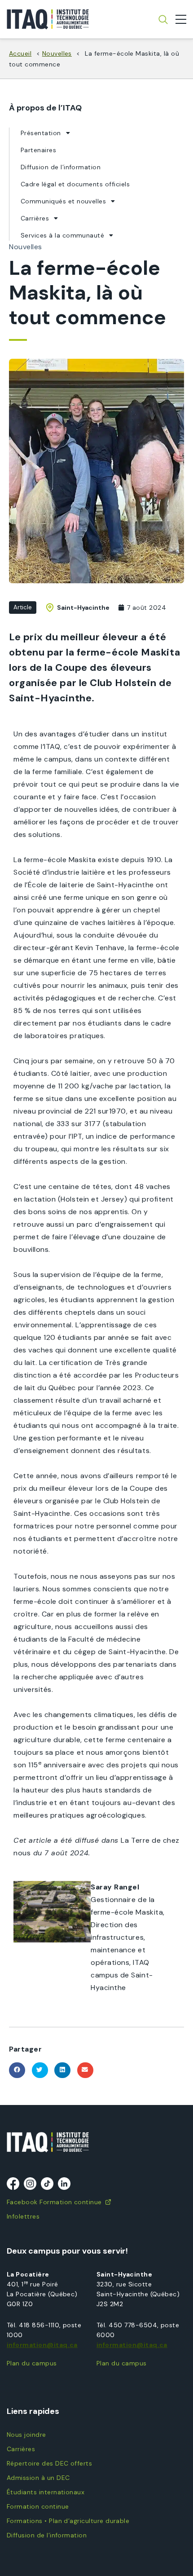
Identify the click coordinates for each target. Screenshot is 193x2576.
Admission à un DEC (38, 2478)
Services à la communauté (62, 235)
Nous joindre (26, 2435)
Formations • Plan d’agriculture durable (68, 2521)
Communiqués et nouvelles (63, 201)
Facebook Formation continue (54, 2202)
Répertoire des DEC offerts (49, 2463)
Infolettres (23, 2216)
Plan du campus (32, 2363)
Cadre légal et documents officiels (75, 184)
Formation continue (38, 2506)
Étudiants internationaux (46, 2492)
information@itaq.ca (42, 2345)
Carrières (35, 218)
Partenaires (38, 150)
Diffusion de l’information (61, 167)
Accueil (20, 53)
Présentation (41, 133)
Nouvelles (57, 53)
